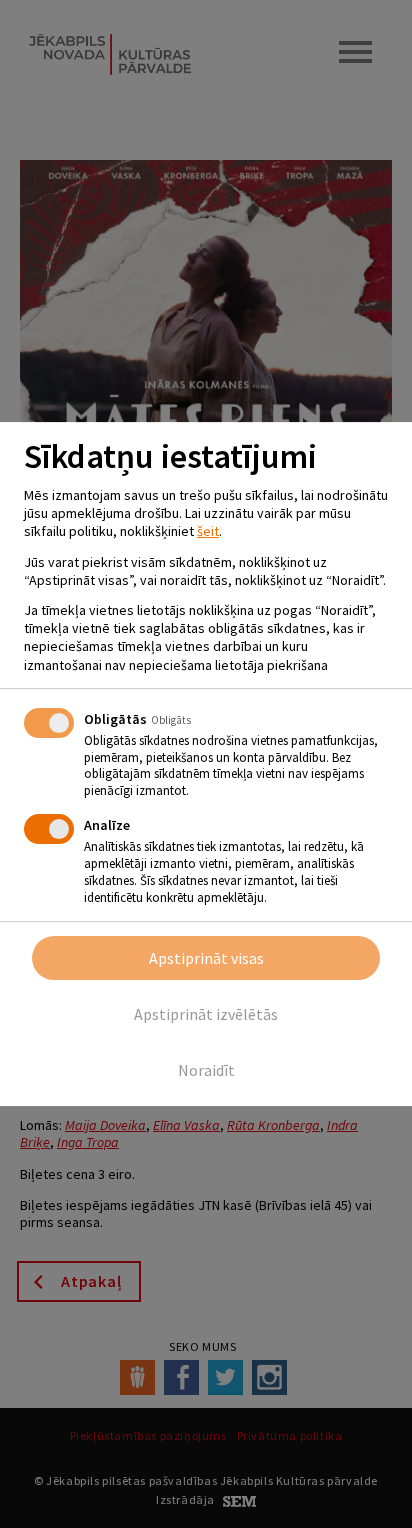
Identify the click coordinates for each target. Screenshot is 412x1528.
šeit (208, 531)
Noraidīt (206, 1070)
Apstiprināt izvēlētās (206, 1014)
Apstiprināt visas (206, 958)
